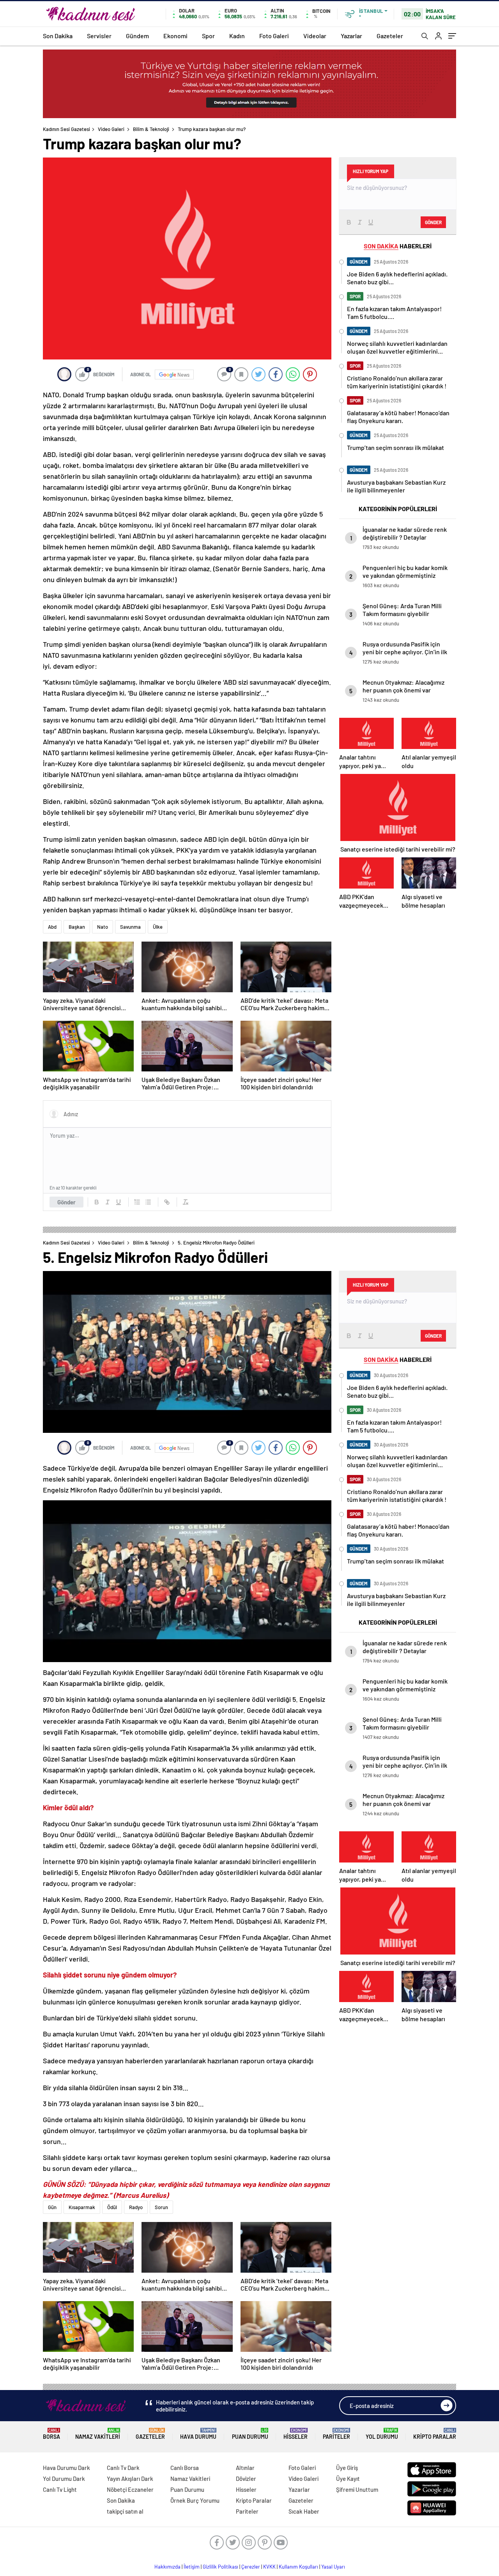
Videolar (315, 36)
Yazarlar (351, 36)
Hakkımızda (167, 2567)
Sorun (161, 2207)
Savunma (130, 927)
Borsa (51, 2434)
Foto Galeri (274, 36)
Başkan (77, 927)
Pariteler (336, 2434)
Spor (208, 36)
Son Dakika (58, 36)
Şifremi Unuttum (357, 2489)
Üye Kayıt (348, 2479)
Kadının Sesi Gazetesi (66, 129)
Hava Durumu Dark (66, 2468)
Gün (52, 2207)
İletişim (192, 2567)
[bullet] (148, 1202)
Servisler (99, 36)
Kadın (237, 36)
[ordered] (137, 1202)
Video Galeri (111, 129)
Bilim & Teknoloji (151, 129)
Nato (103, 927)
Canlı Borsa (185, 2468)
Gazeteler (390, 36)
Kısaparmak (82, 2207)
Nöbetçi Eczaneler (130, 2489)
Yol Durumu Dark (64, 2479)
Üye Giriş (347, 2468)
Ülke (158, 927)
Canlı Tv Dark (123, 2468)
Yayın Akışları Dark (130, 2479)
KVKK (269, 2567)
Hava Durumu (198, 2434)
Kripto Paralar (435, 2434)
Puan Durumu (250, 2434)
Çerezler (251, 2567)
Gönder (66, 1202)
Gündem (137, 36)
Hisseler (296, 2434)
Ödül (112, 2207)
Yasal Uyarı (333, 2567)
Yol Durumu (382, 2434)
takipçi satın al (125, 2511)
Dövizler (246, 2479)
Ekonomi (175, 36)
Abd (52, 927)
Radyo (136, 2207)
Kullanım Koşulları (298, 2567)
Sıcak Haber (304, 2511)
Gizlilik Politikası (220, 2567)
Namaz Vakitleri (98, 2434)
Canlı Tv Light (60, 2489)
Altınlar (245, 2468)
